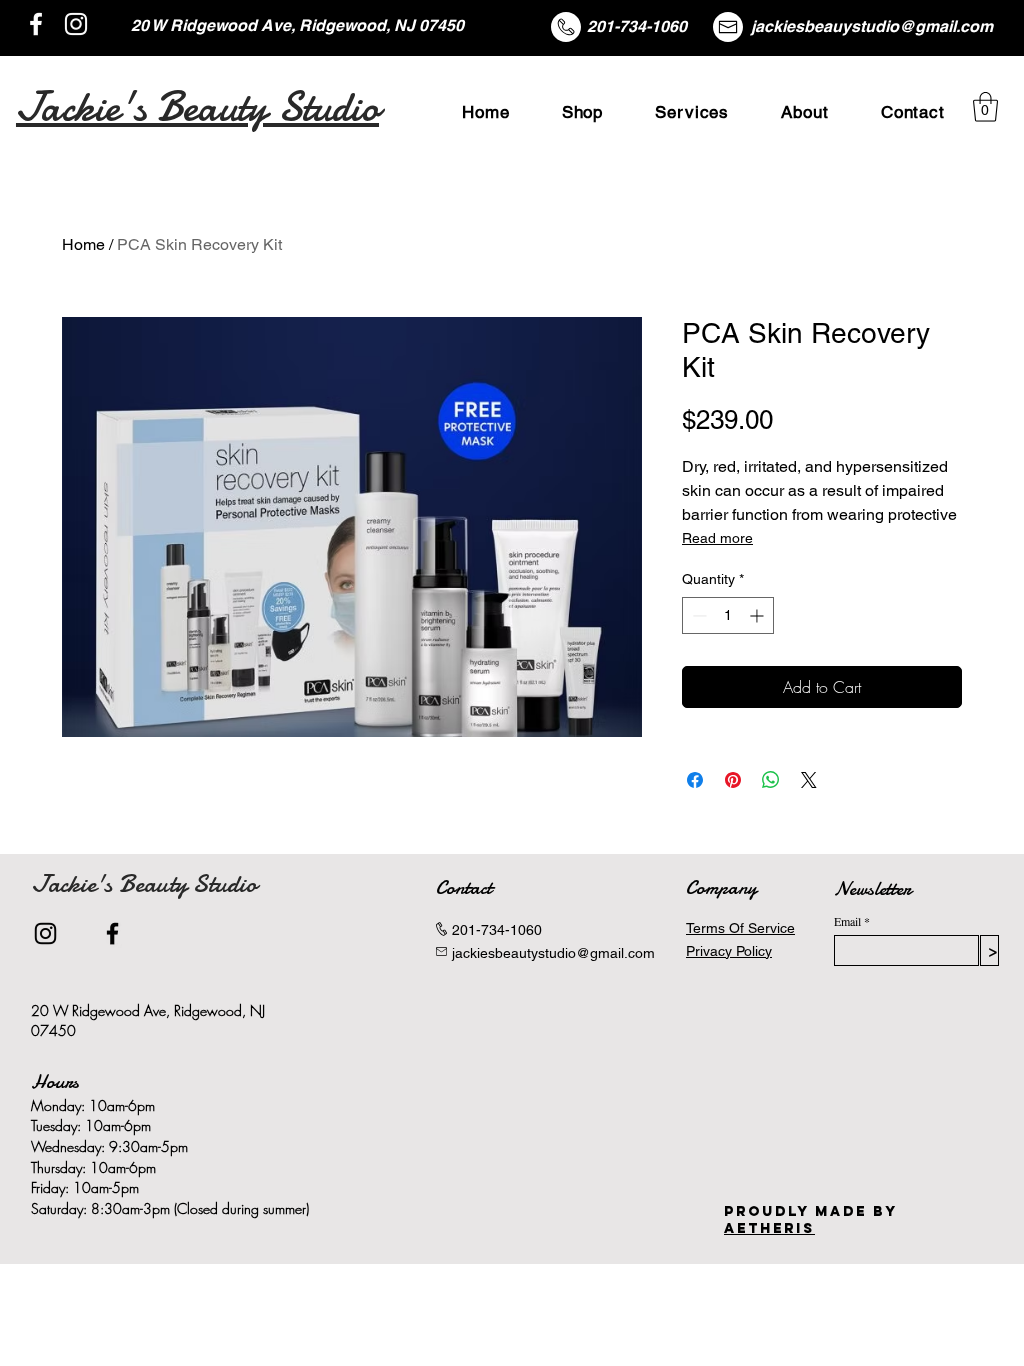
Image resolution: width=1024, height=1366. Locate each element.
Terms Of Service (740, 928)
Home (83, 244)
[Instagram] (76, 24)
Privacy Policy (729, 951)
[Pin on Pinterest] (733, 780)
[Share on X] (809, 780)
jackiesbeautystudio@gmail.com (553, 953)
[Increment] (758, 615)
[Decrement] (697, 615)
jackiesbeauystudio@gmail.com (872, 26)
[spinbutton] (728, 615)
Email (847, 921)
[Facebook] (36, 24)
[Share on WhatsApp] (771, 780)
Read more (717, 538)
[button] (985, 107)
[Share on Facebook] (695, 780)
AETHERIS (769, 1228)
